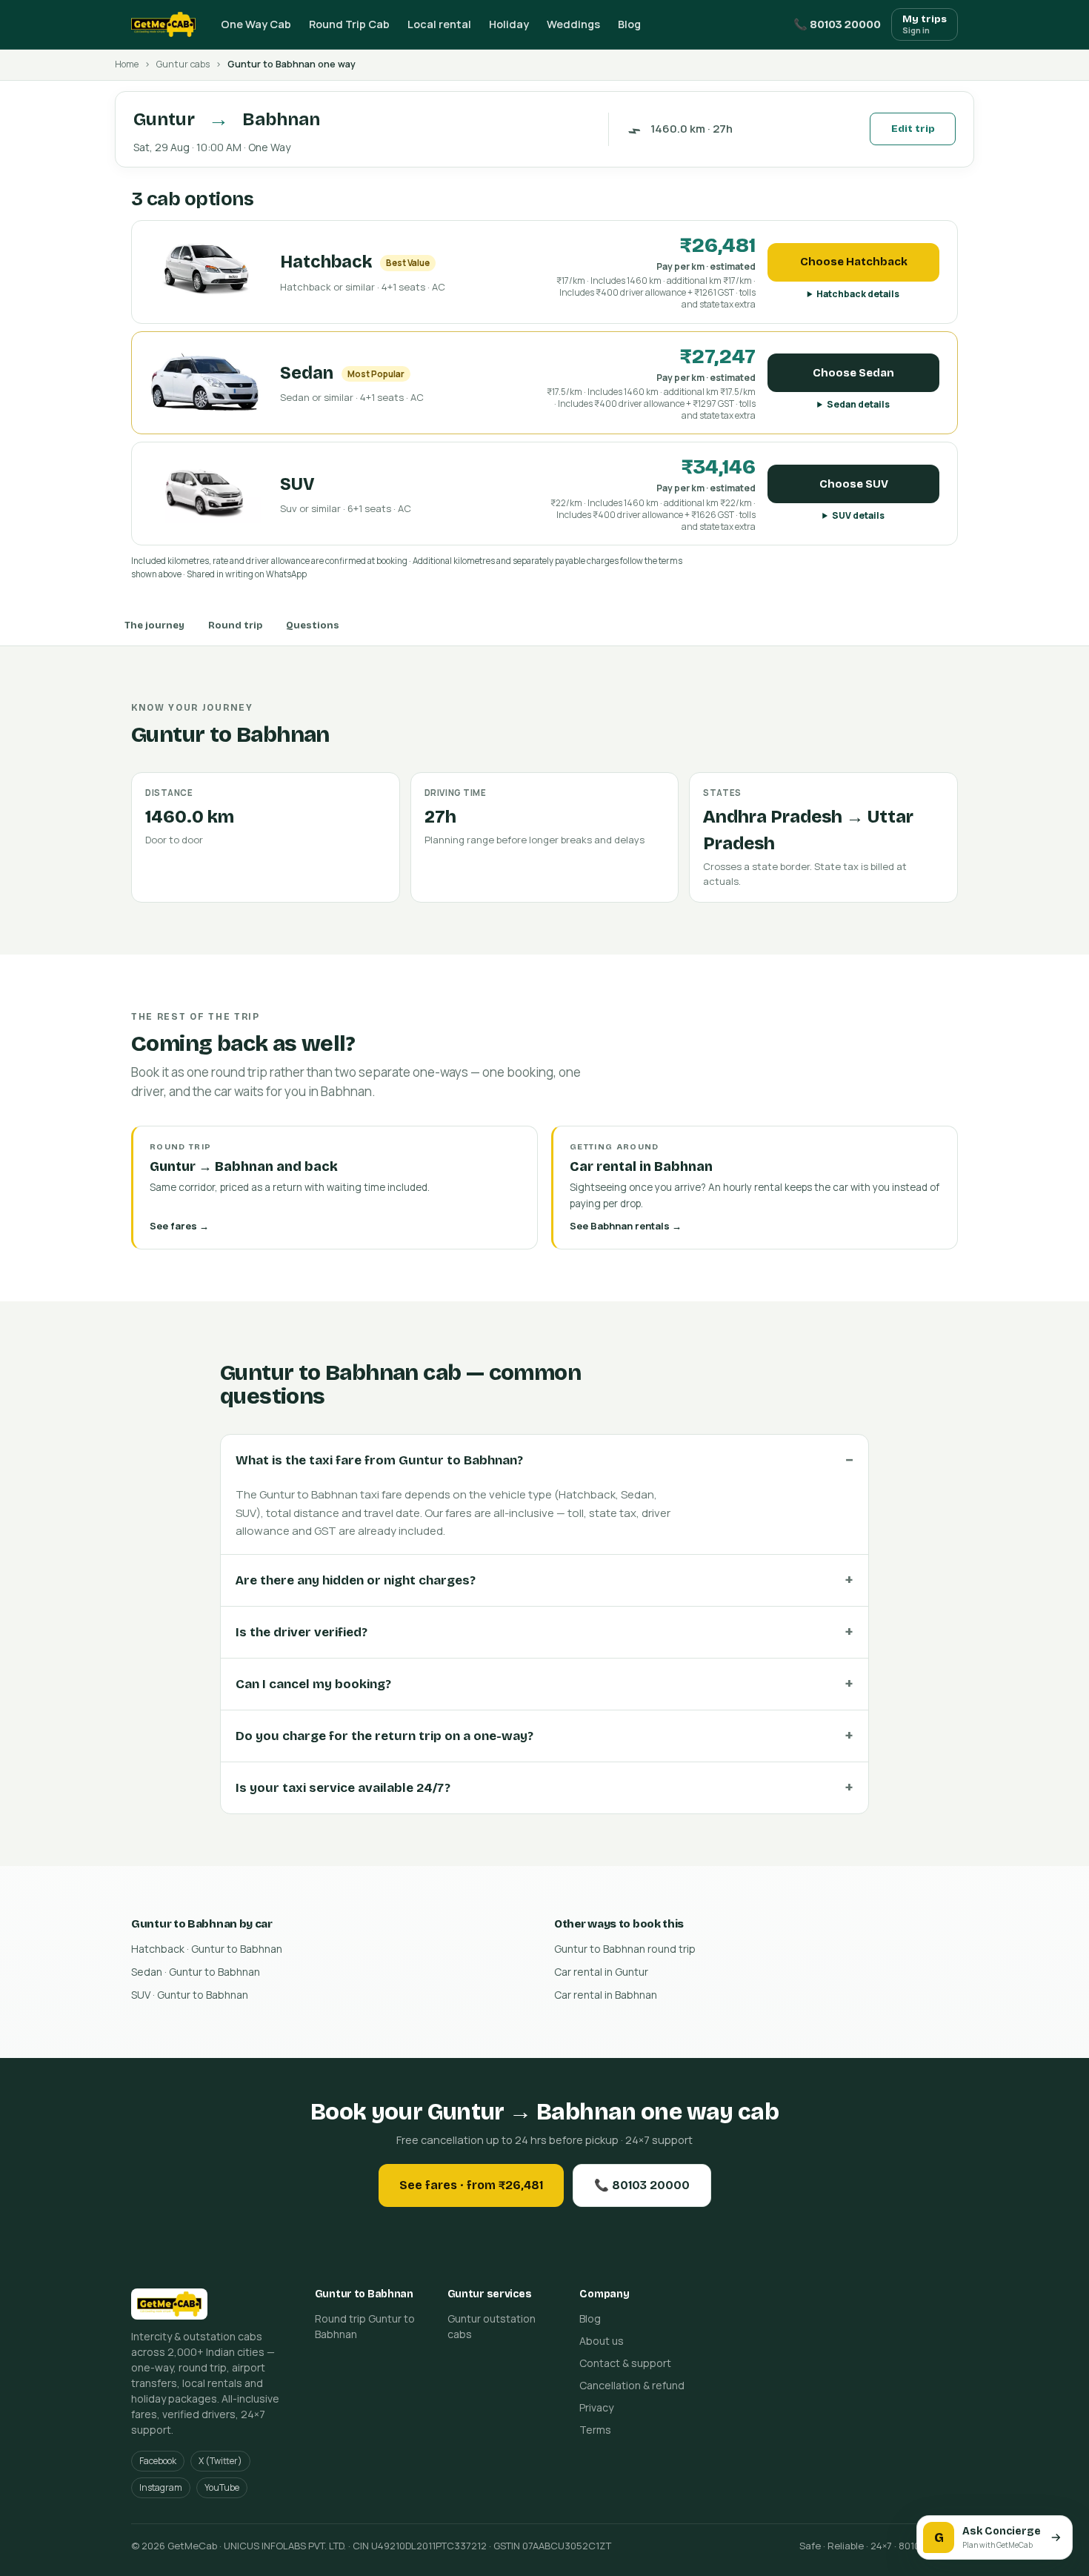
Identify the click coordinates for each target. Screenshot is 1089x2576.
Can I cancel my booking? (313, 1684)
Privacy (596, 2407)
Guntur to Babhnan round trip (625, 1949)
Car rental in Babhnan (606, 1995)
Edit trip (913, 129)
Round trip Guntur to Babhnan (365, 2326)
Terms (595, 2430)
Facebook (158, 2461)
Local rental (439, 24)
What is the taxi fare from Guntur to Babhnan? (379, 1460)
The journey (154, 625)
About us (602, 2341)
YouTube (222, 2487)
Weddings (573, 24)
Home (127, 64)
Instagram (161, 2487)
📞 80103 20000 (837, 24)
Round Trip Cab (349, 24)
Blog (629, 24)
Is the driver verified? (302, 1632)
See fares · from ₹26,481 (471, 2185)
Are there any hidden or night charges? (356, 1580)
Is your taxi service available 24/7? (343, 1788)
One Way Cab (256, 24)
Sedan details (858, 404)
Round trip (235, 625)
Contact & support (625, 2363)
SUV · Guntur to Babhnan (190, 1995)
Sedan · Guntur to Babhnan (196, 1972)
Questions (313, 625)
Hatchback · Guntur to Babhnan (207, 1949)
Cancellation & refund (632, 2385)
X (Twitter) (220, 2461)
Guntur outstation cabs (492, 2326)
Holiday (509, 24)
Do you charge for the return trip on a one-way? (384, 1736)
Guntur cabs (183, 64)
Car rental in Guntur (601, 1972)
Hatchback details (858, 294)
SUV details (858, 515)
